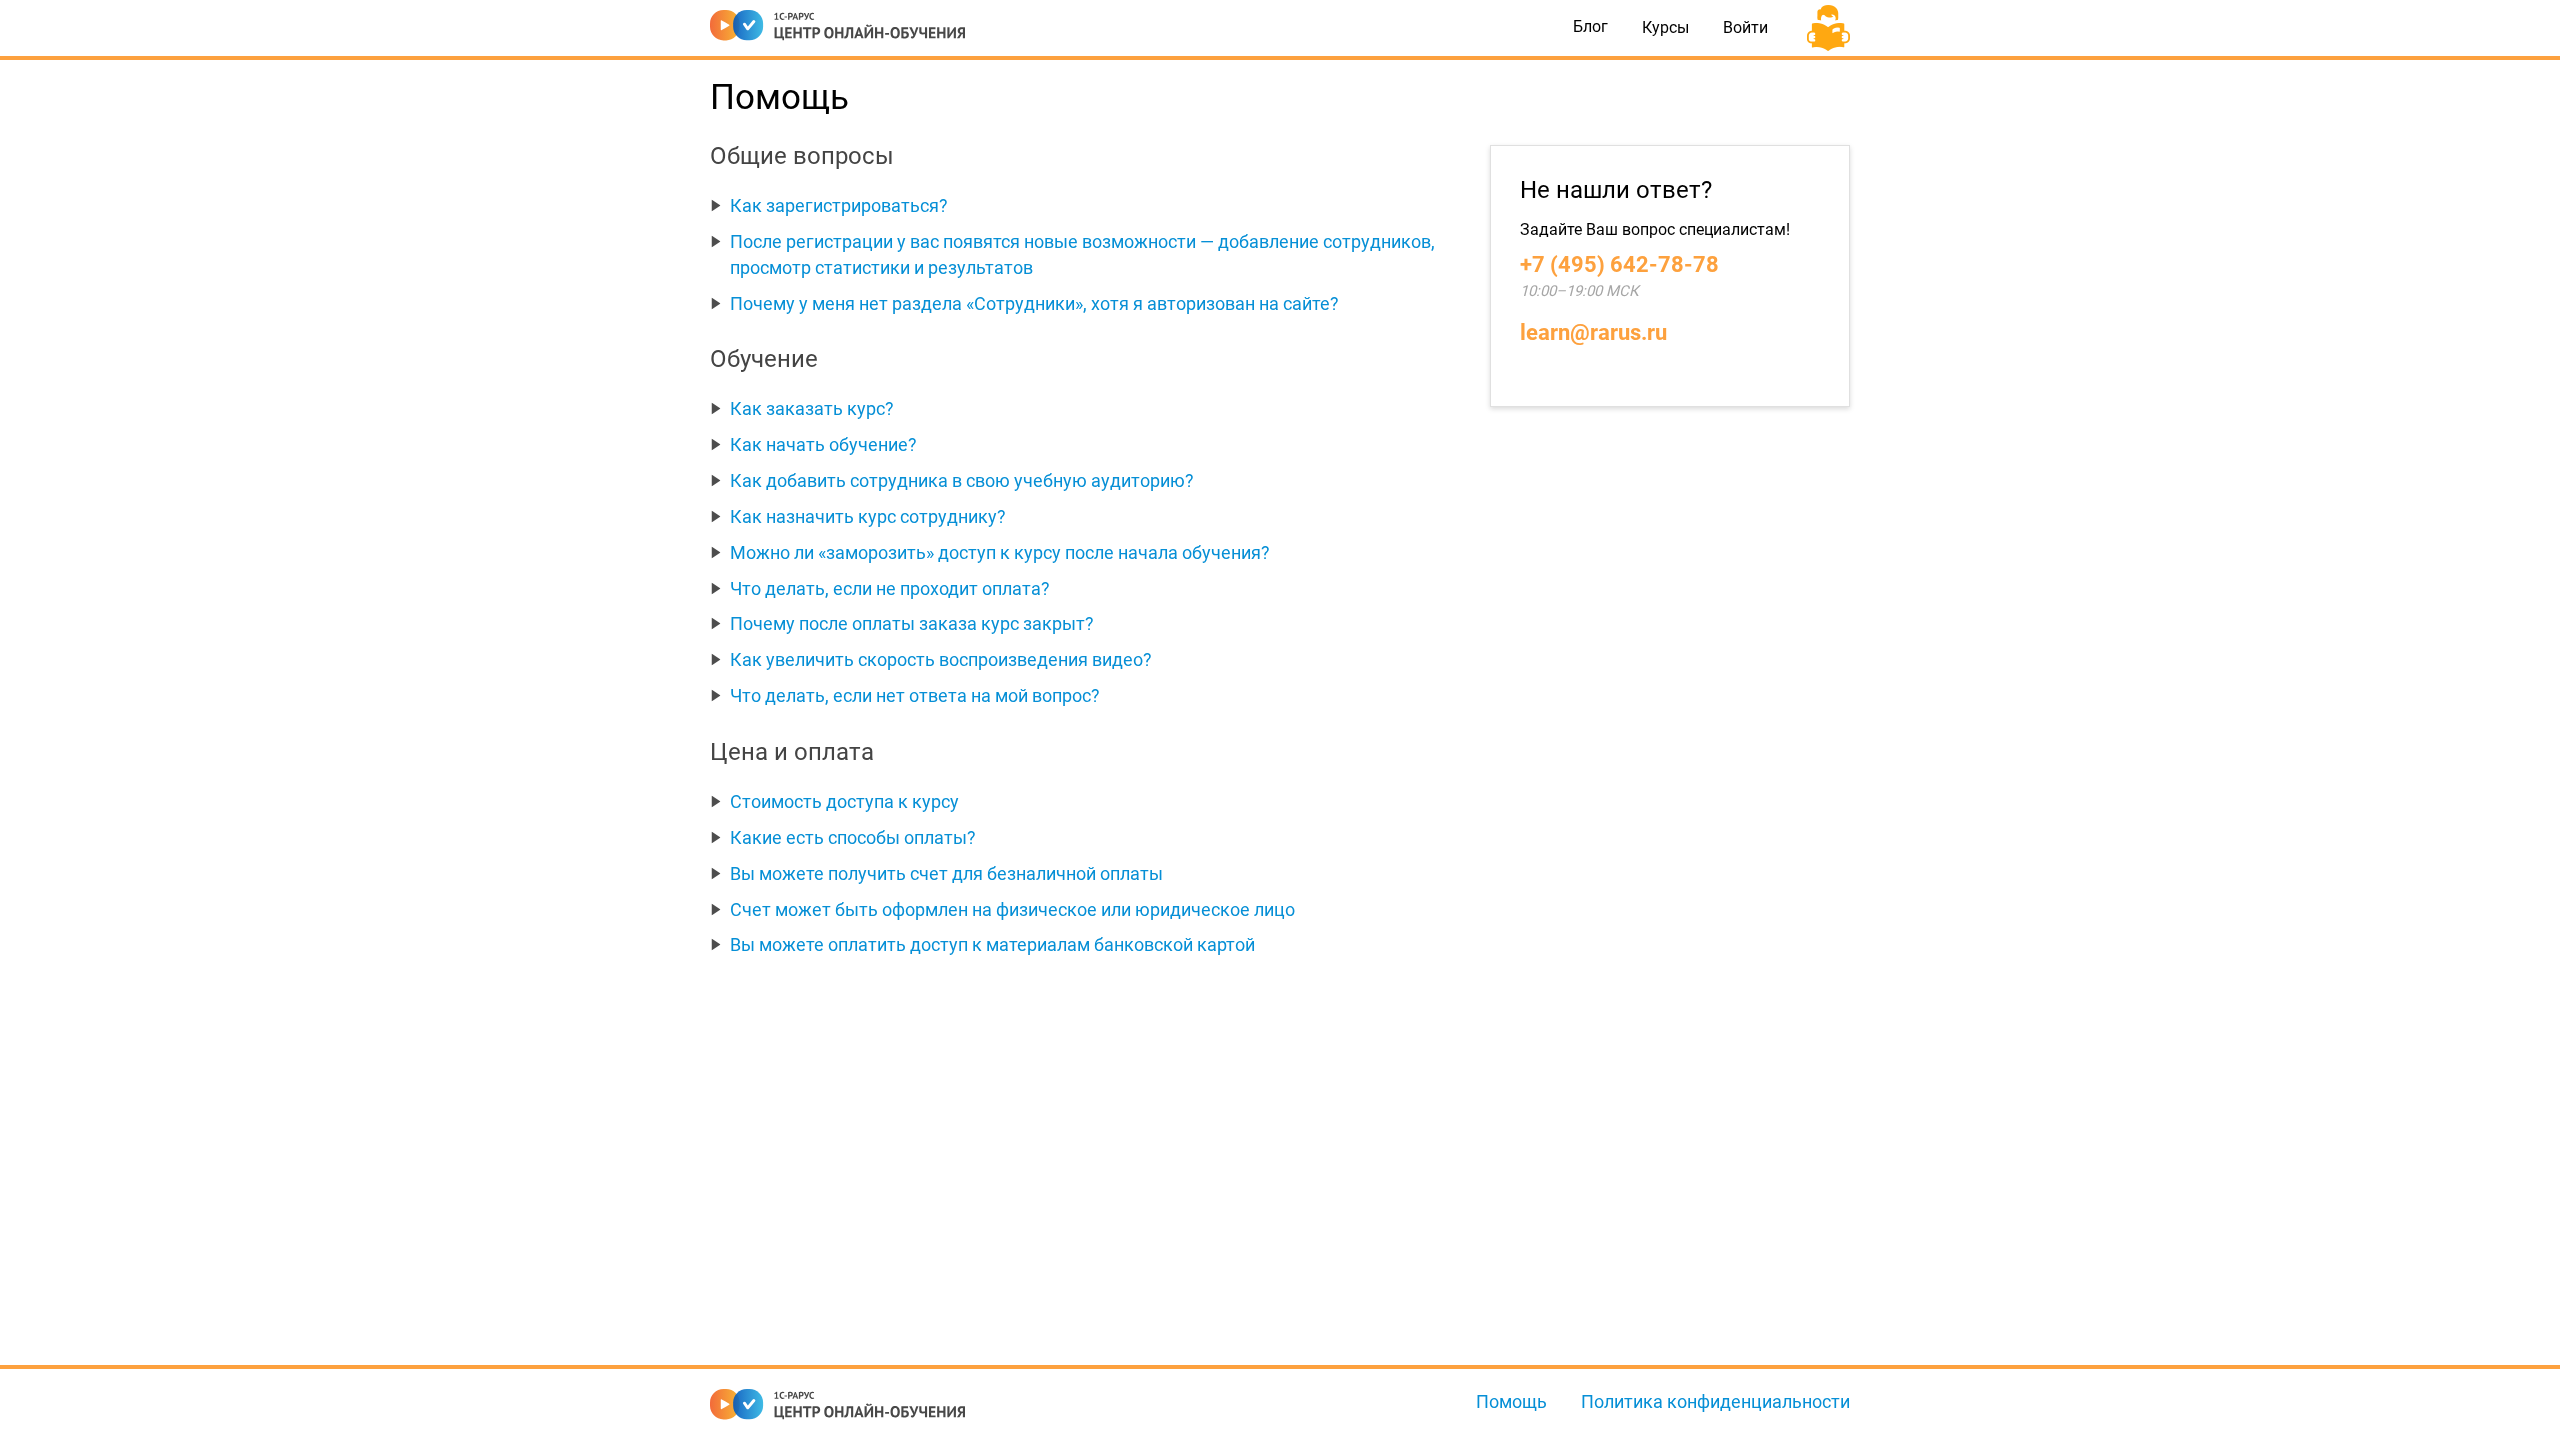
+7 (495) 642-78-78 (1619, 264)
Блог (1590, 27)
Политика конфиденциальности (1715, 1401)
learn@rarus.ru (1593, 332)
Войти (1745, 27)
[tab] (1085, 206)
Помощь (1511, 1401)
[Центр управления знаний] (837, 21)
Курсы (1665, 27)
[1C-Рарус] (841, 1404)
